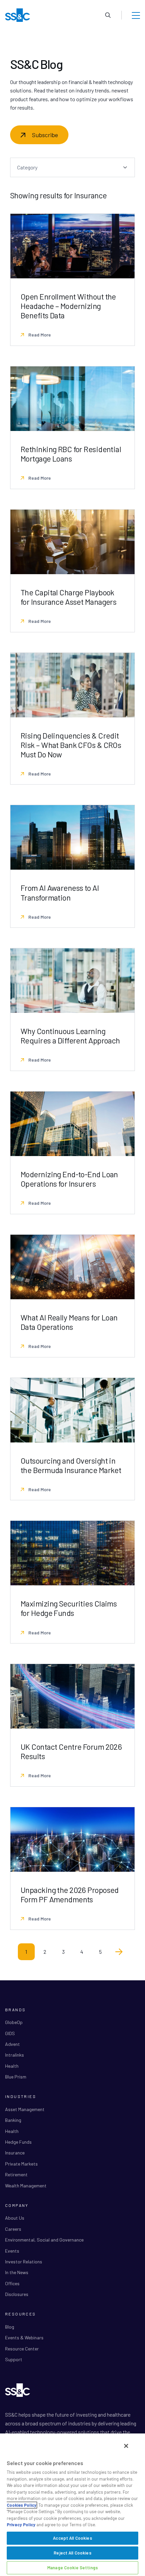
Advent (12, 2044)
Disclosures (17, 2294)
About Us (15, 2218)
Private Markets (21, 2164)
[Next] (119, 1952)
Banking (13, 2120)
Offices (12, 2283)
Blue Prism (16, 2077)
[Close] (126, 2446)
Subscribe (45, 135)
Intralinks (14, 2055)
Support (14, 2359)
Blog (10, 2327)
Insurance (15, 2153)
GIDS (10, 2033)
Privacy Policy (21, 2525)
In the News (17, 2272)
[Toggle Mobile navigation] (136, 15)
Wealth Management (26, 2186)
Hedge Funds (18, 2142)
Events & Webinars (24, 2337)
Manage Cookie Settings (72, 2568)
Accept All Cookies (72, 2538)
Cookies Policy (22, 2505)
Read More (39, 335)
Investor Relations (24, 2262)
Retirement (16, 2174)
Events (12, 2251)
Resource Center (22, 2349)
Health (12, 2066)
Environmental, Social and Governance (44, 2240)
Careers (13, 2229)
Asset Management (25, 2109)
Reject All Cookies (72, 2553)
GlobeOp (14, 2022)
